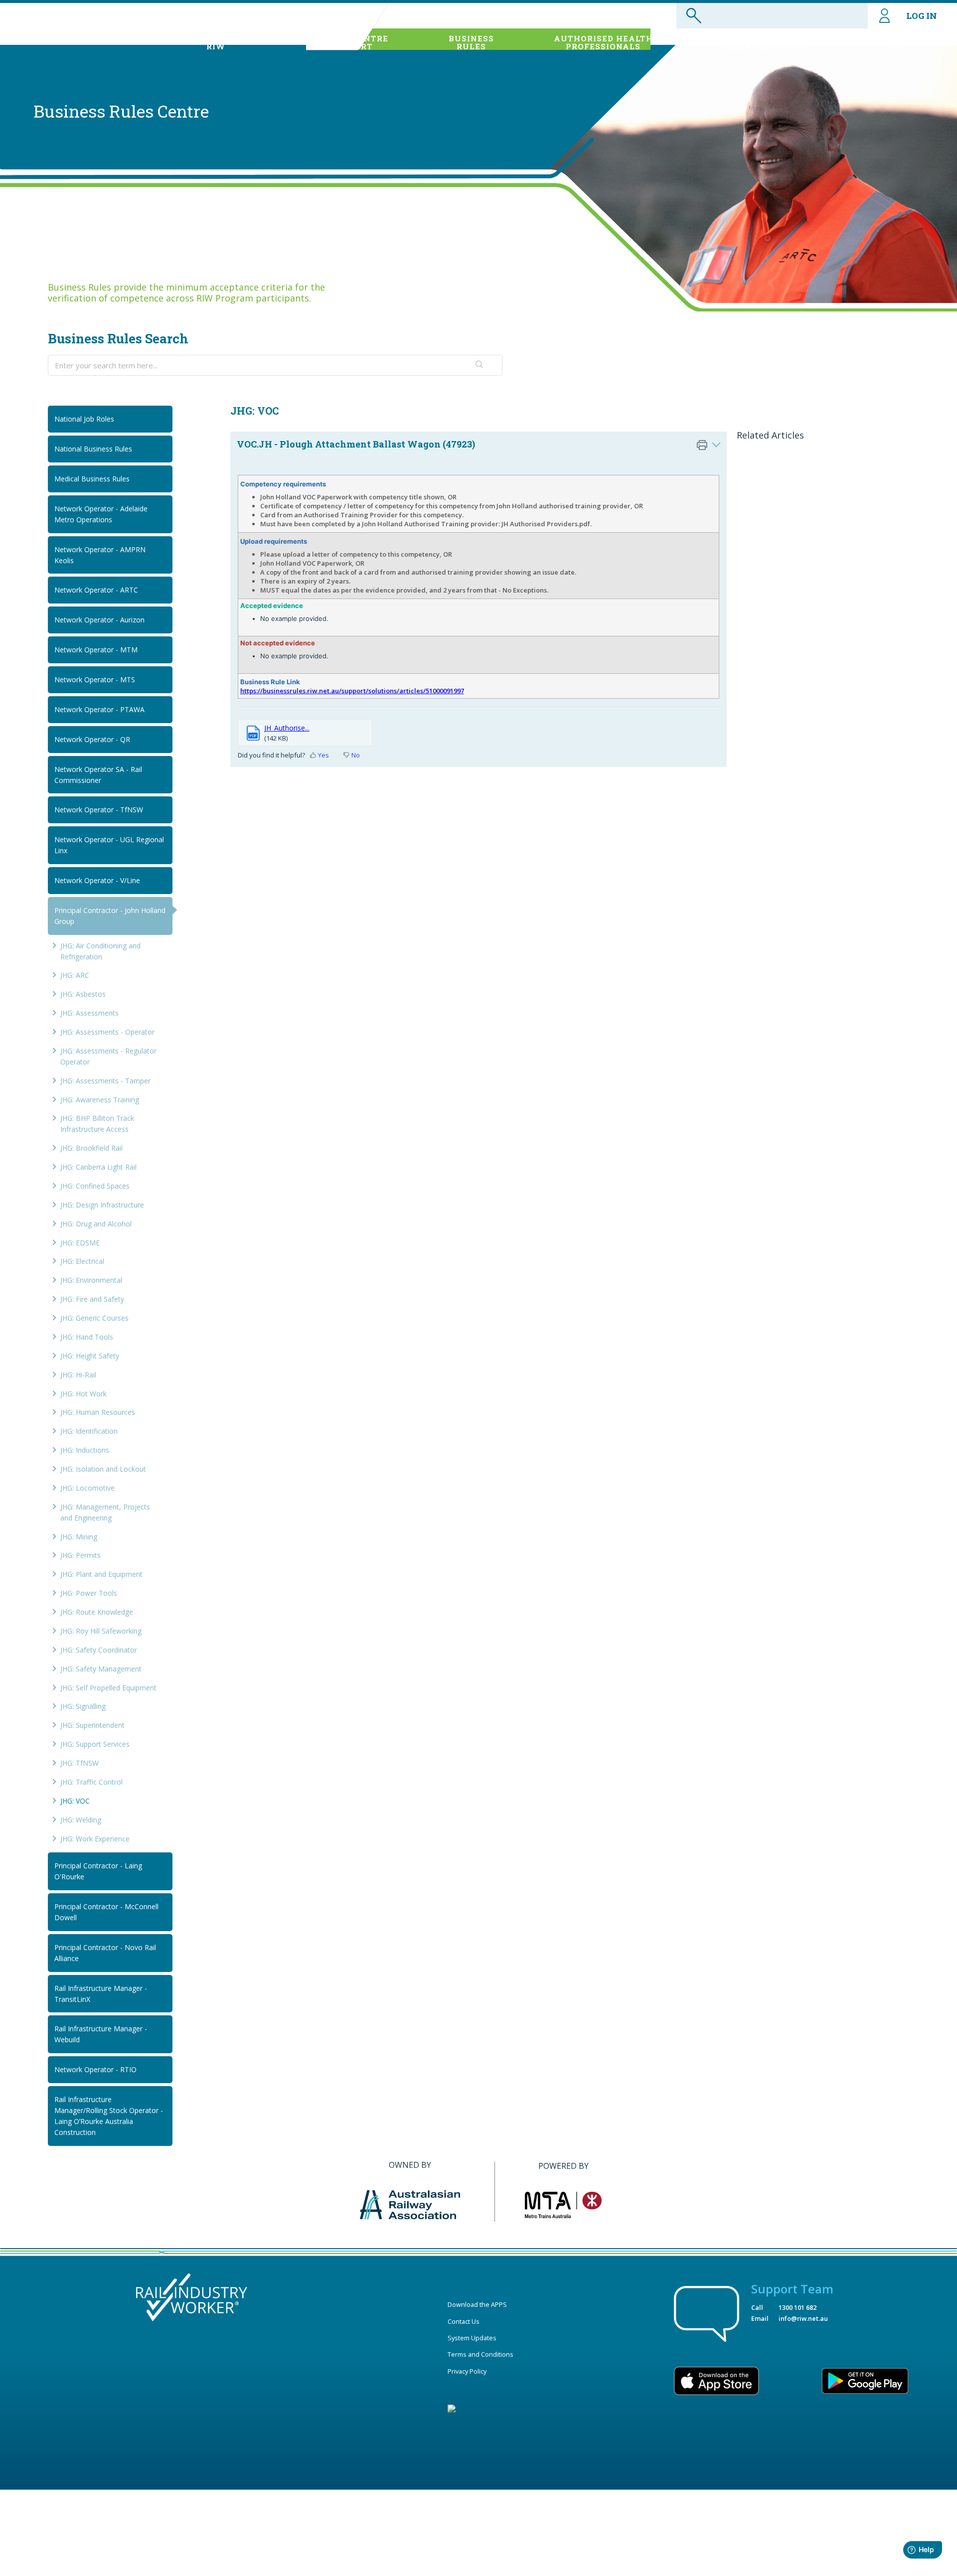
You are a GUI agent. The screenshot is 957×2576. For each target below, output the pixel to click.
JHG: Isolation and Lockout (103, 1469)
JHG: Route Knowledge (97, 1612)
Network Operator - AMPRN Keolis (100, 555)
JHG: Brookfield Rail (91, 1148)
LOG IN (922, 16)
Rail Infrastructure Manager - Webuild (101, 2034)
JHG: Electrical (82, 1261)
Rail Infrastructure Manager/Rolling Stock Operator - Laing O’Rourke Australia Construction (109, 2116)
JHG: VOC (75, 1801)
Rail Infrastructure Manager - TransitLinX (101, 1994)
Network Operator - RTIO (95, 2069)
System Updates (472, 2338)
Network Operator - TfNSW (99, 810)
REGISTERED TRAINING (765, 42)
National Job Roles (84, 419)
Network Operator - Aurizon (99, 620)
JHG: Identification (89, 1431)
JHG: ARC (75, 975)
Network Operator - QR (92, 739)
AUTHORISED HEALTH (603, 42)
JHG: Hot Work (83, 1394)
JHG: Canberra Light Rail (98, 1167)
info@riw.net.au (803, 2318)
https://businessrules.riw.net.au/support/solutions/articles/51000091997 (352, 691)
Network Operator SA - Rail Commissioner (98, 775)
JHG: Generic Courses (94, 1318)
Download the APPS (477, 2304)
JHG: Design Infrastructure (102, 1205)
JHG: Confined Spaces (95, 1186)
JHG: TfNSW (80, 1763)
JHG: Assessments (89, 1013)
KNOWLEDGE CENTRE (340, 42)
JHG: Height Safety (90, 1356)
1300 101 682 (797, 2307)
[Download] (460, 1198)
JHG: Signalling (83, 1706)
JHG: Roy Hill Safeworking (101, 1631)
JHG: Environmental (91, 1280)
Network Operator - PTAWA (99, 709)
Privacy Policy (467, 2371)
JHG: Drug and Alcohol (96, 1224)
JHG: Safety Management (101, 1669)
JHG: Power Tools (89, 1593)
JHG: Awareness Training (100, 1100)
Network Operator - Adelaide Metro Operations (101, 514)
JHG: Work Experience (95, 1839)
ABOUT (216, 42)
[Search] (479, 365)
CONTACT (898, 42)
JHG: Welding (81, 1820)
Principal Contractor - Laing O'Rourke (98, 1871)
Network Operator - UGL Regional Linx (109, 845)
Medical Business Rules (92, 479)
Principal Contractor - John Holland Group (110, 916)
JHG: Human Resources (98, 1412)
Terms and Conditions (480, 2354)
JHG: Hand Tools (87, 1337)
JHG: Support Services (95, 1744)
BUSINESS (471, 42)
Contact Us (464, 2321)
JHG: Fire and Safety (92, 1299)
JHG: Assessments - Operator (107, 1032)
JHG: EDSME (80, 1243)
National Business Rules (93, 449)
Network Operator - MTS (95, 680)
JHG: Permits (80, 1555)
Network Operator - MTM (96, 650)
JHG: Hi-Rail (78, 1375)
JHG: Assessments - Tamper (105, 1081)
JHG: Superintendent (92, 1725)
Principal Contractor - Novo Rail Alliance (105, 1953)
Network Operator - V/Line (97, 880)
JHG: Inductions (85, 1450)
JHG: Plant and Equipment (101, 1574)
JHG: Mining (79, 1537)
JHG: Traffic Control (91, 1782)
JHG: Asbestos (83, 994)
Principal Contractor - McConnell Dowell (106, 1912)
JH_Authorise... (287, 728)
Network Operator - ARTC (96, 590)
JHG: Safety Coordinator (99, 1650)
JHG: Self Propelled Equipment (108, 1688)
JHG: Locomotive (87, 1488)
